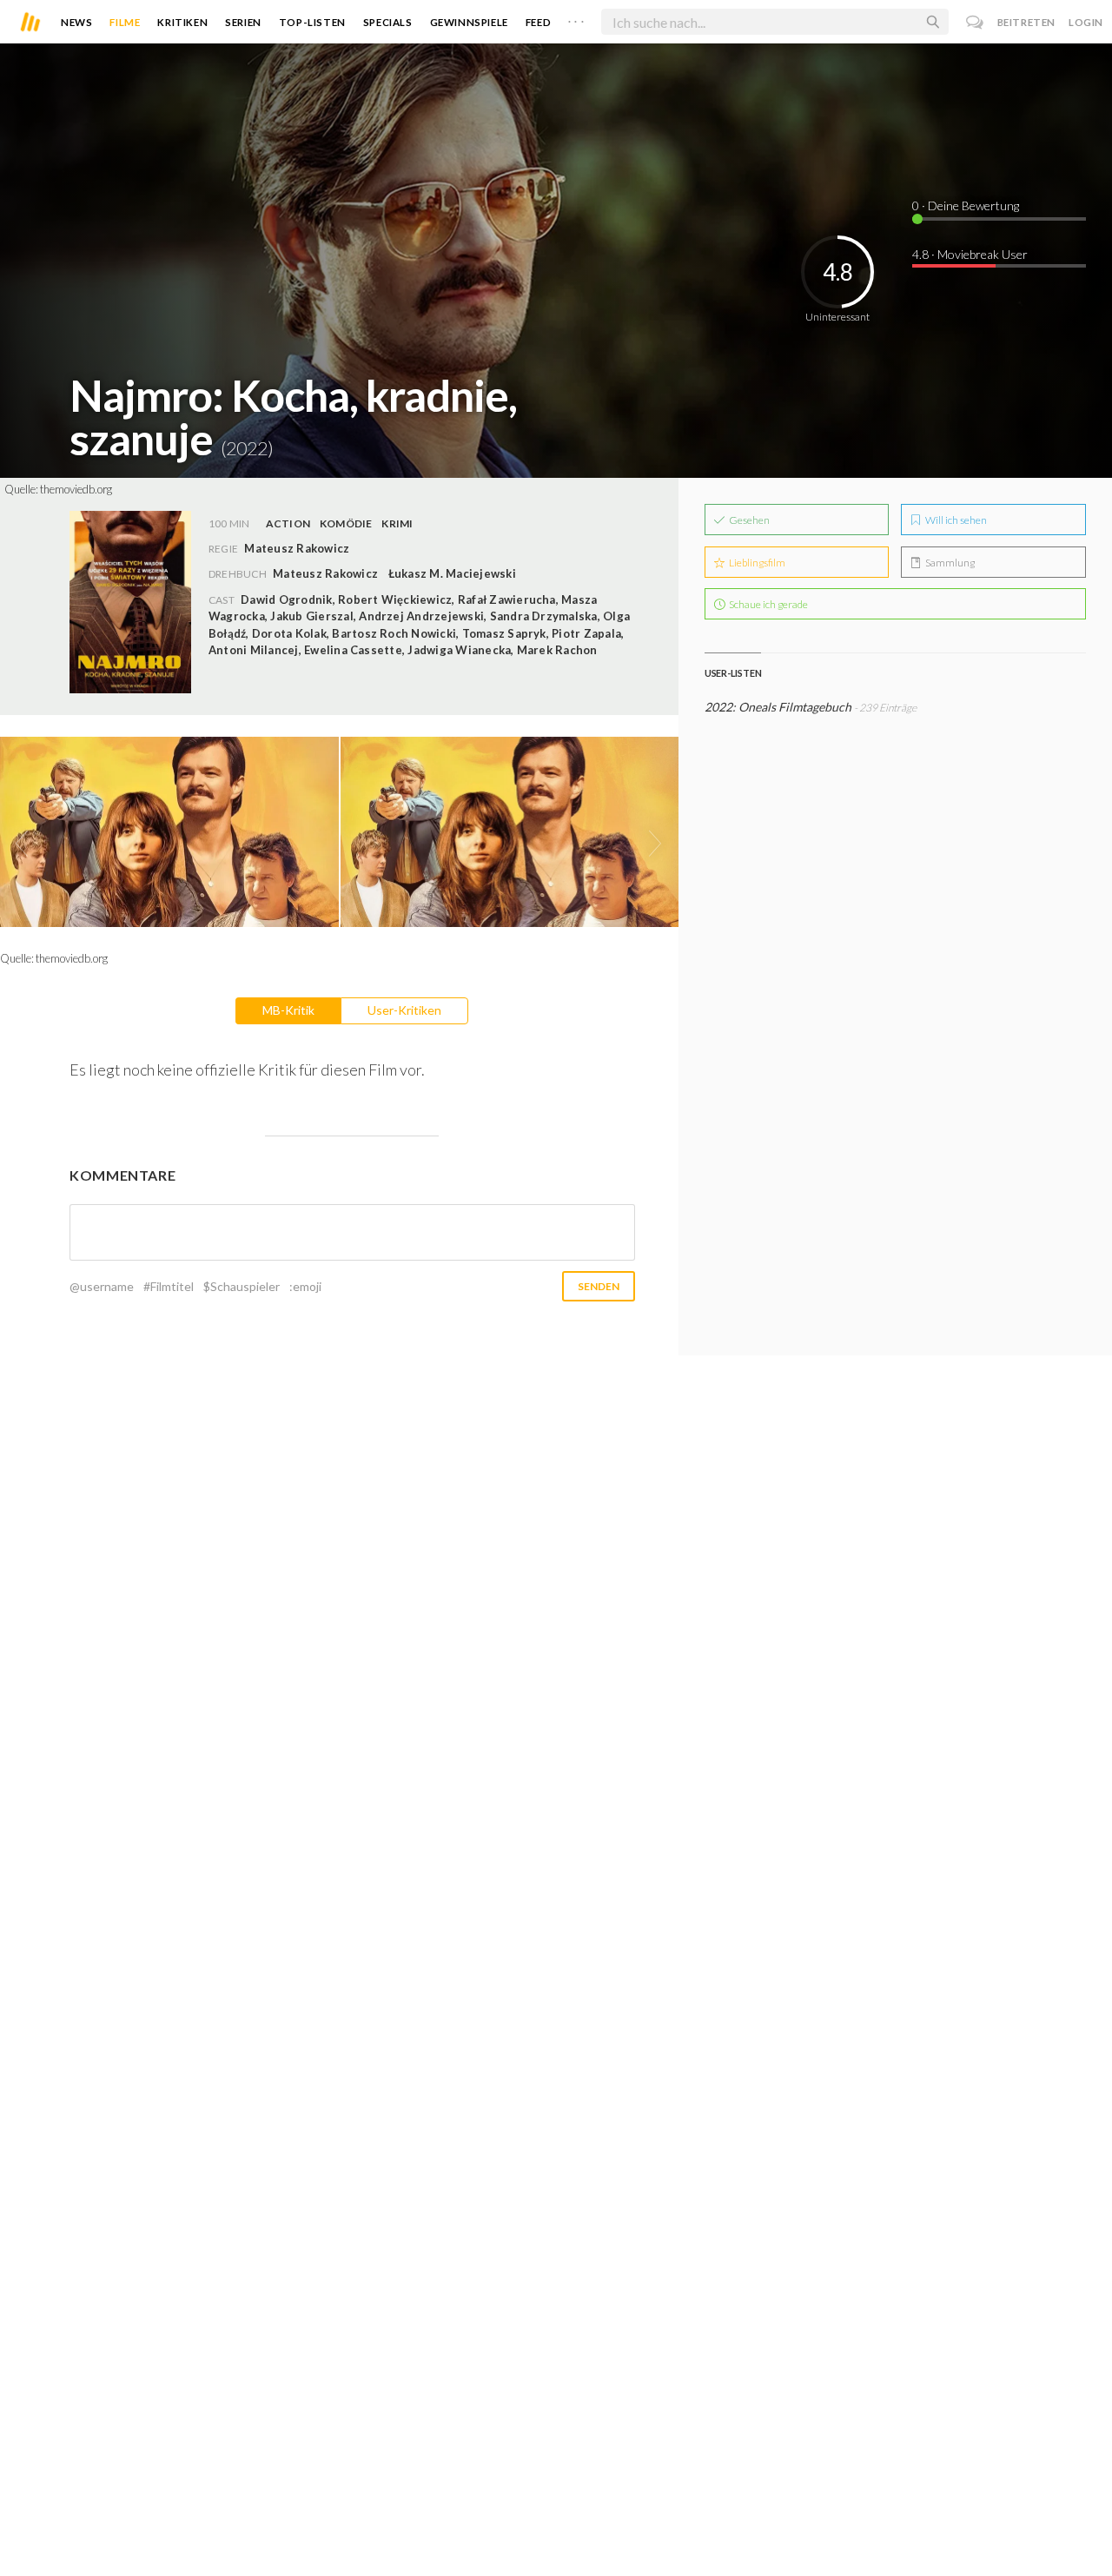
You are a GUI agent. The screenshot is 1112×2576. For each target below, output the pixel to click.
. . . (576, 18)
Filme (125, 22)
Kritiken (182, 22)
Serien (243, 22)
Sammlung (949, 563)
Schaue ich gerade (768, 604)
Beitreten (1026, 22)
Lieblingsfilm (756, 563)
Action (288, 523)
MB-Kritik (288, 1010)
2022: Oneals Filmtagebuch (778, 707)
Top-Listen (312, 22)
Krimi (397, 523)
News (76, 22)
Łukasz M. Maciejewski (452, 573)
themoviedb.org (76, 489)
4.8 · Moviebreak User (970, 254)
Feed (538, 22)
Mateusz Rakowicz (325, 573)
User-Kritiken (404, 1010)
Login (1086, 22)
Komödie (346, 523)
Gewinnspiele (469, 22)
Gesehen (748, 520)
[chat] (975, 22)
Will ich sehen (955, 520)
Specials (388, 22)
